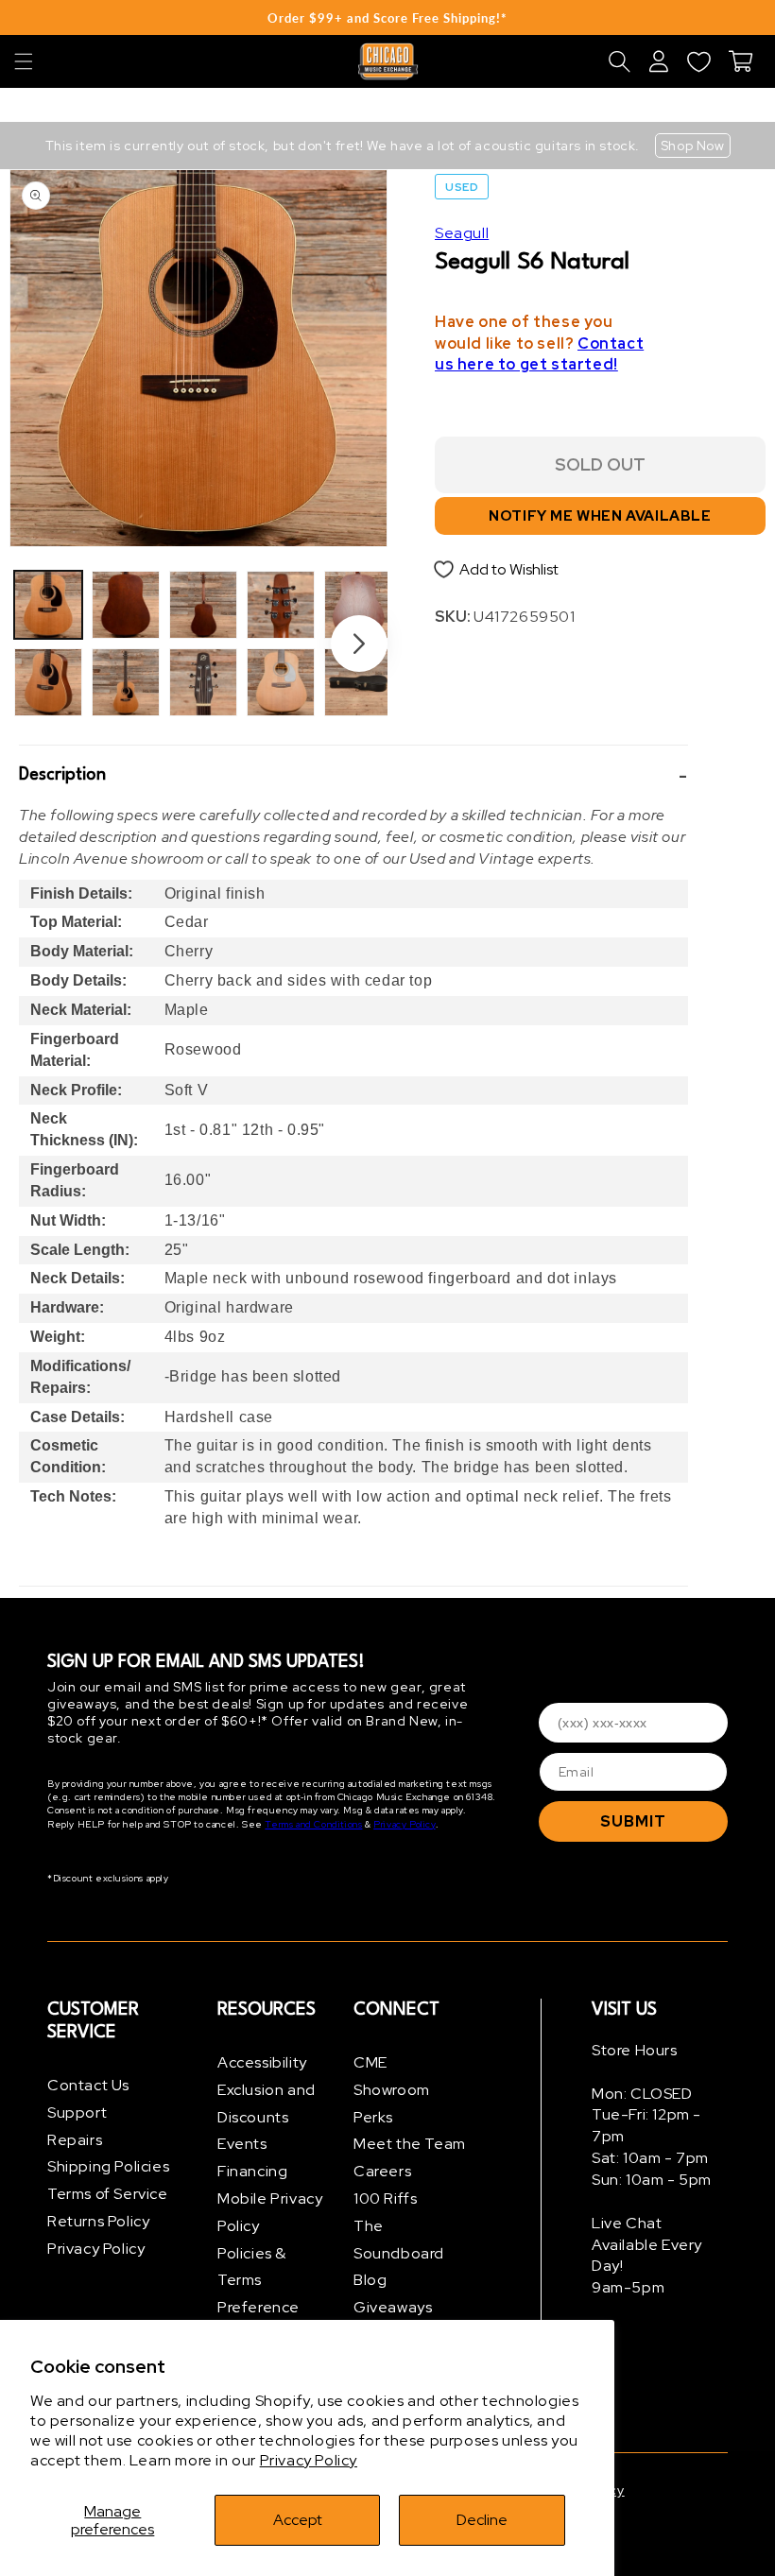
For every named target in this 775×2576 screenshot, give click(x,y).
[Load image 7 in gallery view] (281, 605)
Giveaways (393, 2307)
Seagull (462, 233)
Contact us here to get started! (539, 354)
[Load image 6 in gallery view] (203, 682)
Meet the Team (410, 2144)
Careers (382, 2171)
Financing (252, 2171)
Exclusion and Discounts (267, 2104)
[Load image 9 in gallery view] (358, 605)
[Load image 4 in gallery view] (126, 682)
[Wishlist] (698, 61)
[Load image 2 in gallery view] (48, 682)
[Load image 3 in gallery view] (126, 605)
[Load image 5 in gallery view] (203, 605)
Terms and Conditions (313, 1824)
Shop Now (693, 146)
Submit (633, 1821)
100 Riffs (385, 2198)
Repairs (75, 2140)
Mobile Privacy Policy (270, 2212)
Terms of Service (108, 2194)
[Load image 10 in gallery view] (358, 682)
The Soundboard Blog (399, 2253)
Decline (482, 2520)
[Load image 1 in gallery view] (48, 605)
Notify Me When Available (600, 516)
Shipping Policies (108, 2166)
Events (242, 2144)
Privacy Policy (309, 2460)
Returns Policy (98, 2221)
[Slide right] (359, 644)
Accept (298, 2520)
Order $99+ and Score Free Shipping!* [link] (387, 18)
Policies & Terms (252, 2267)
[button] (24, 61)
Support (77, 2112)
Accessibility (262, 2062)
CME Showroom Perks (392, 2090)
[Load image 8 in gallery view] (281, 682)
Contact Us (88, 2085)
